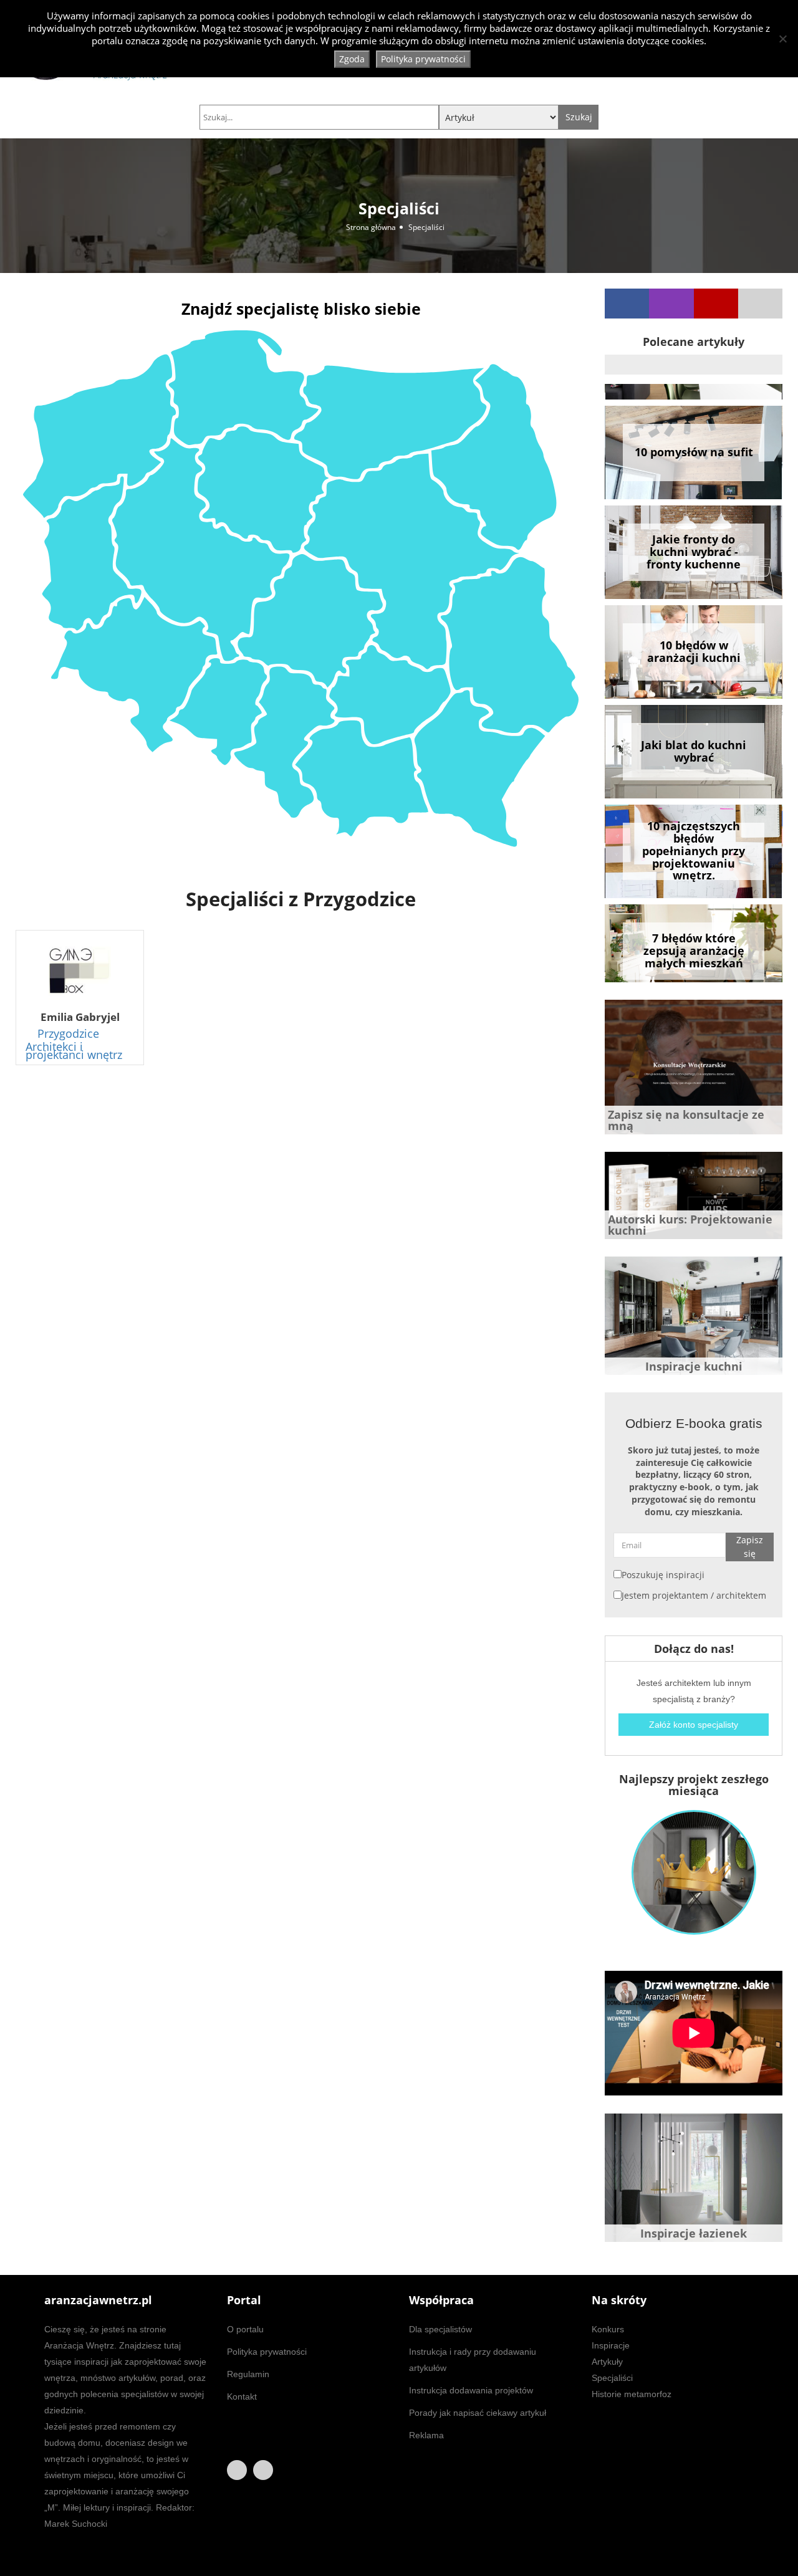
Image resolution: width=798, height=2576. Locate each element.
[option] (694, 437)
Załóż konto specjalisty (694, 1725)
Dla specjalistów (440, 2329)
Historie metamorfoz (632, 2394)
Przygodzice (68, 1033)
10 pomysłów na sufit (694, 436)
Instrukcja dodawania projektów (471, 2390)
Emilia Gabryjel (80, 1017)
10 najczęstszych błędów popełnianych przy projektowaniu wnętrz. (694, 836)
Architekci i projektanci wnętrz (74, 1051)
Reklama (426, 2435)
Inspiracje (611, 2345)
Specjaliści (612, 2378)
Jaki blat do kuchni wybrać (694, 735)
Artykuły (607, 2362)
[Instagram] (671, 304)
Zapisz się (750, 1547)
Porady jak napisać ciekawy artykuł (478, 2413)
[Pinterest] (760, 304)
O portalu (245, 2329)
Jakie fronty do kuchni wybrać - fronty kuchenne (694, 536)
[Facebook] (627, 304)
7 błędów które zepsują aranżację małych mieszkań (694, 935)
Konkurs (608, 2329)
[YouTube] (716, 304)
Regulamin (248, 2374)
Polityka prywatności (267, 2352)
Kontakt (242, 2396)
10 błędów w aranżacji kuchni (694, 636)
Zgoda (352, 59)
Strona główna (371, 227)
